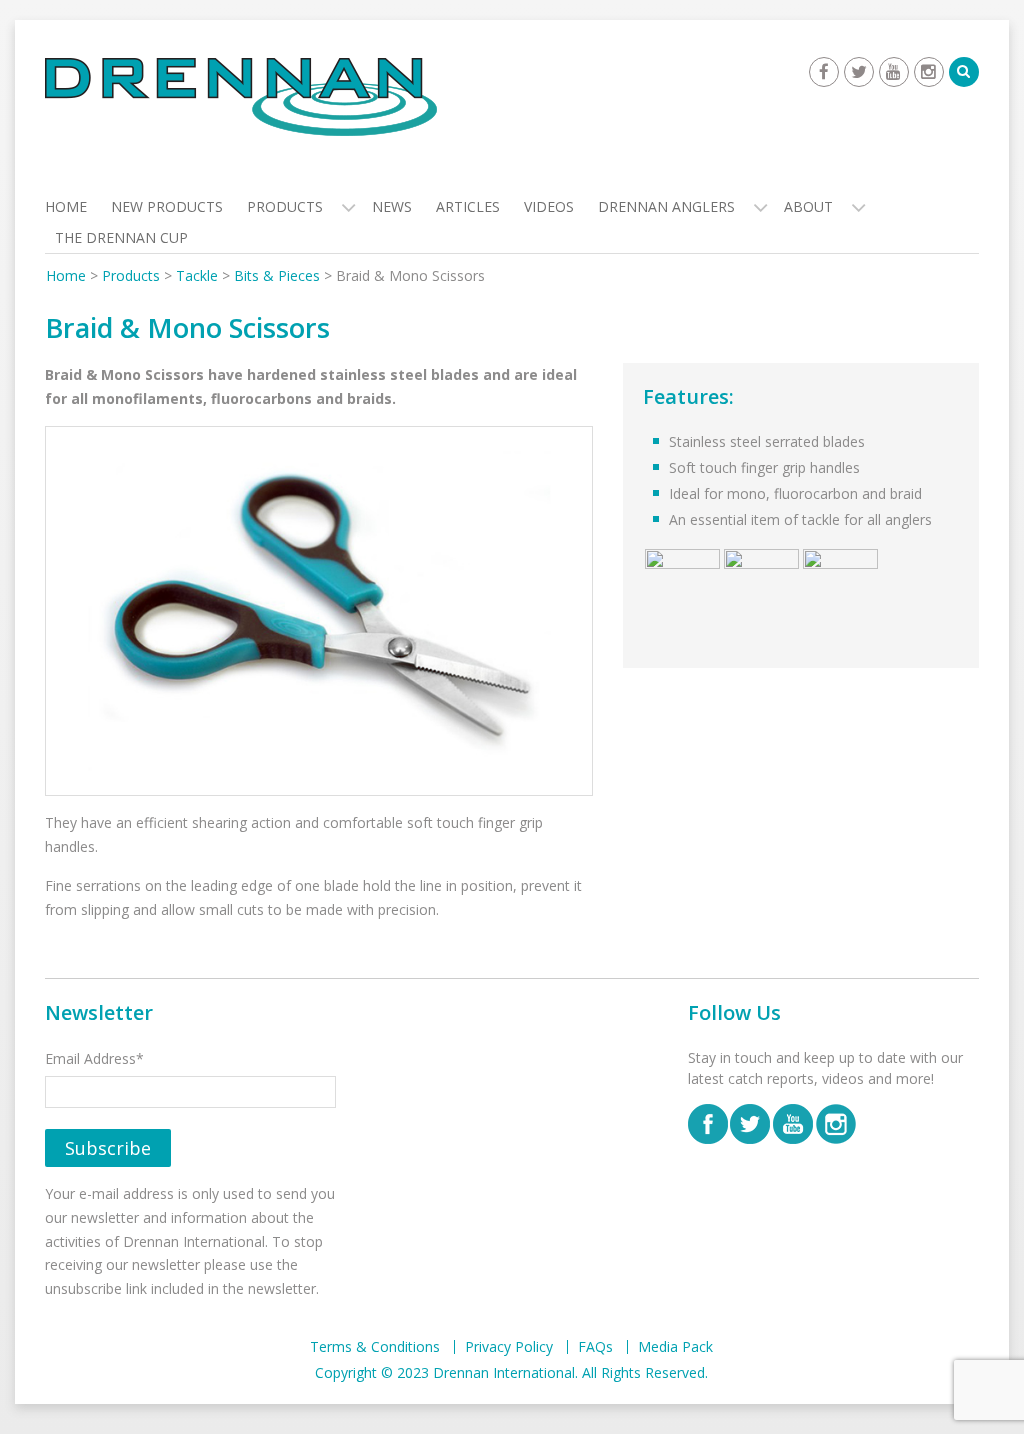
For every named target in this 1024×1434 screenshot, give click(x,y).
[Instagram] (929, 72)
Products (285, 206)
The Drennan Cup (121, 237)
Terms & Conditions (375, 1347)
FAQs (595, 1347)
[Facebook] (824, 72)
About (808, 206)
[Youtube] (894, 72)
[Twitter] (859, 72)
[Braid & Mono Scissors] (682, 585)
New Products (167, 206)
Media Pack (675, 1347)
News (392, 206)
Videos (549, 206)
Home (66, 206)
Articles (468, 206)
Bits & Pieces (277, 275)
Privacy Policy (509, 1347)
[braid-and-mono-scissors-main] (319, 611)
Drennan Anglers (666, 206)
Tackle (197, 275)
